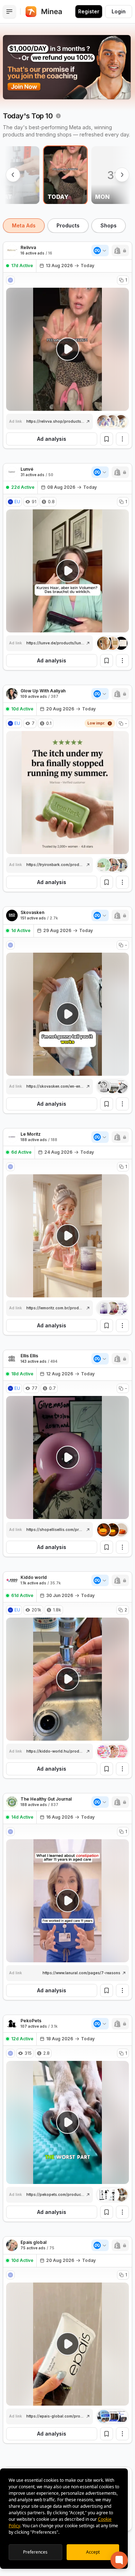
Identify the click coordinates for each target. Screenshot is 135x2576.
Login (119, 11)
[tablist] (67, 226)
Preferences (35, 2552)
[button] (120, 251)
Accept (93, 2552)
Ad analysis (52, 439)
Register (89, 11)
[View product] (112, 422)
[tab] (24, 226)
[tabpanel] (67, 1398)
